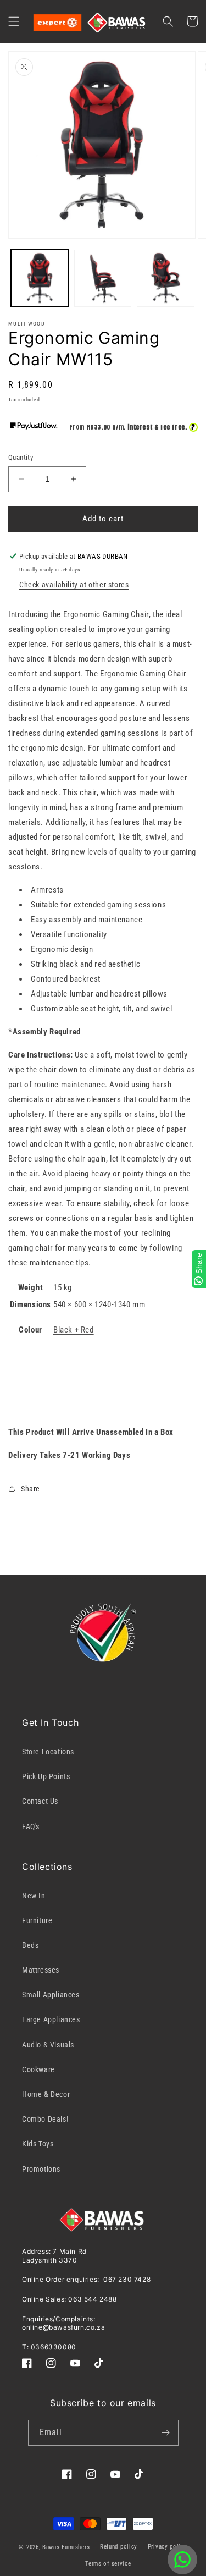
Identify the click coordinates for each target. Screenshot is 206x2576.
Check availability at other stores (74, 585)
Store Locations (48, 1752)
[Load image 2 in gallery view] (103, 279)
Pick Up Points (46, 1776)
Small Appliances (51, 1995)
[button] (14, 21)
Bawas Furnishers (66, 2547)
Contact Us (40, 1801)
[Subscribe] (166, 2433)
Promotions (41, 2169)
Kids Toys (38, 2144)
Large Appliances (51, 2019)
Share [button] (30, 1489)
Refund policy (119, 2547)
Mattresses (41, 1970)
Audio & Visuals (48, 2045)
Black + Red (74, 1330)
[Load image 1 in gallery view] (40, 279)
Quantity (21, 457)
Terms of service (108, 2564)
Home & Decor (46, 2094)
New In (34, 1896)
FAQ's (31, 1826)
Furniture (37, 1920)
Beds (30, 1945)
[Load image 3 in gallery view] (166, 279)
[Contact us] (182, 2560)
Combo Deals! (45, 2119)
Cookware (38, 2069)
